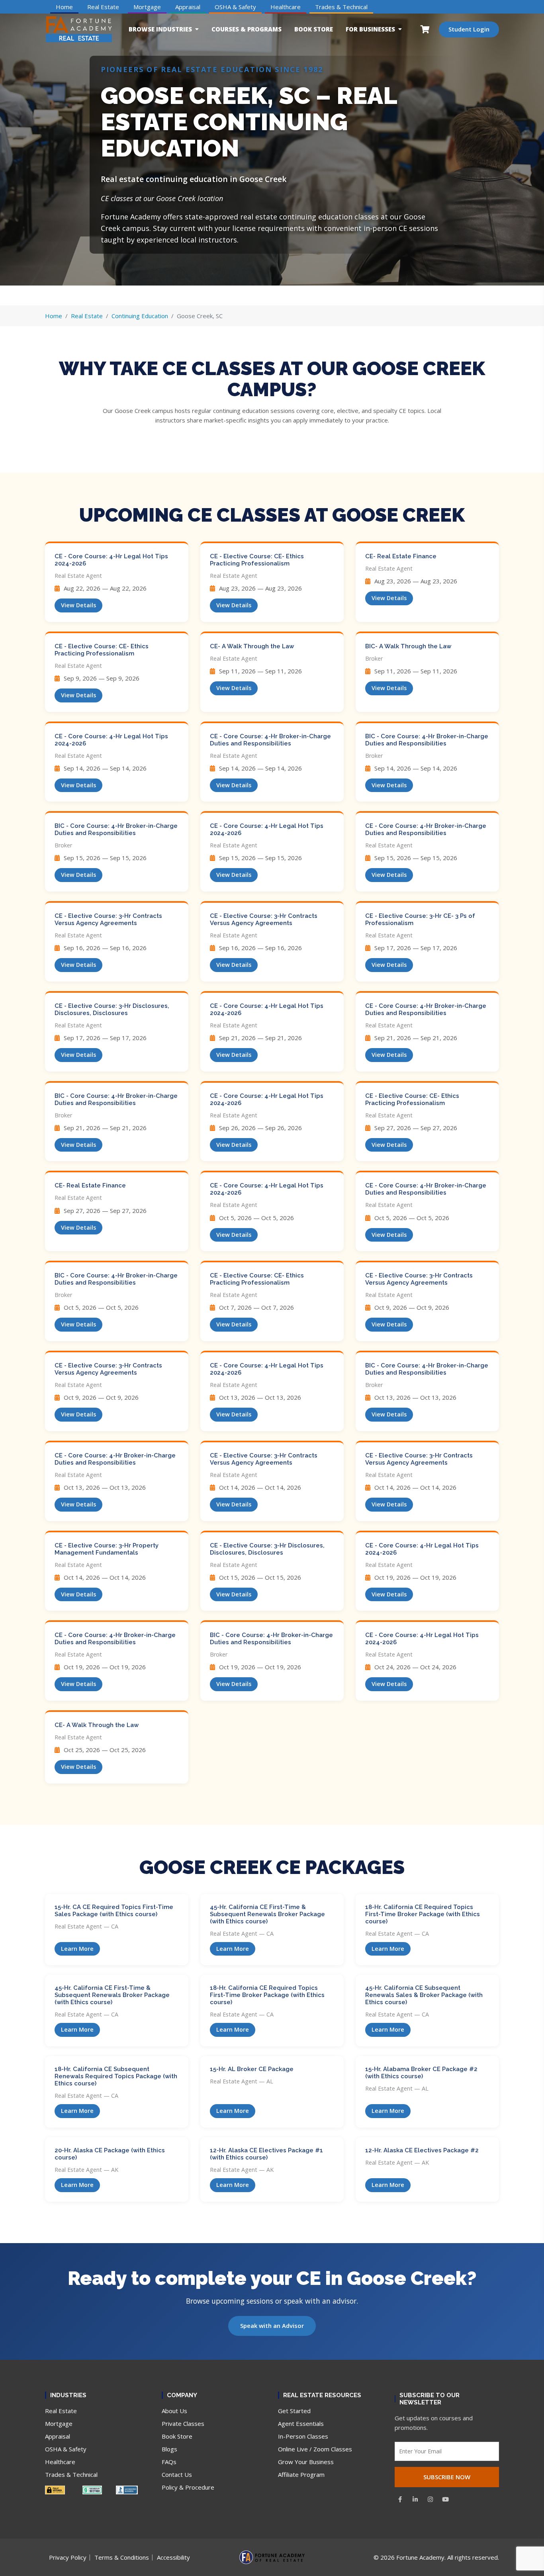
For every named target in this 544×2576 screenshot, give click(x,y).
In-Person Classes (303, 2436)
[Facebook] (400, 2499)
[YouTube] (446, 2499)
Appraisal (188, 7)
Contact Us (177, 2474)
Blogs (169, 2449)
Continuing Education (140, 316)
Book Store (314, 29)
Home (64, 7)
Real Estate (103, 7)
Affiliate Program (301, 2474)
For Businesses (370, 29)
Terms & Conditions (122, 2557)
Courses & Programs (247, 29)
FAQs (169, 2462)
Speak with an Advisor (272, 2326)
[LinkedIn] (415, 2499)
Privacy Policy (68, 2557)
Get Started (294, 2411)
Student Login (469, 29)
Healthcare (286, 7)
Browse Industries (160, 29)
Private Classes (183, 2423)
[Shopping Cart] (425, 29)
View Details (78, 605)
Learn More (77, 1949)
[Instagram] (431, 2499)
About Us (174, 2411)
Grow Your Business (306, 2462)
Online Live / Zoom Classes (315, 2449)
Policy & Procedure (188, 2487)
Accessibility (173, 2557)
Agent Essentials (301, 2423)
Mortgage (147, 7)
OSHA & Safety (235, 7)
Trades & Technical (341, 7)
